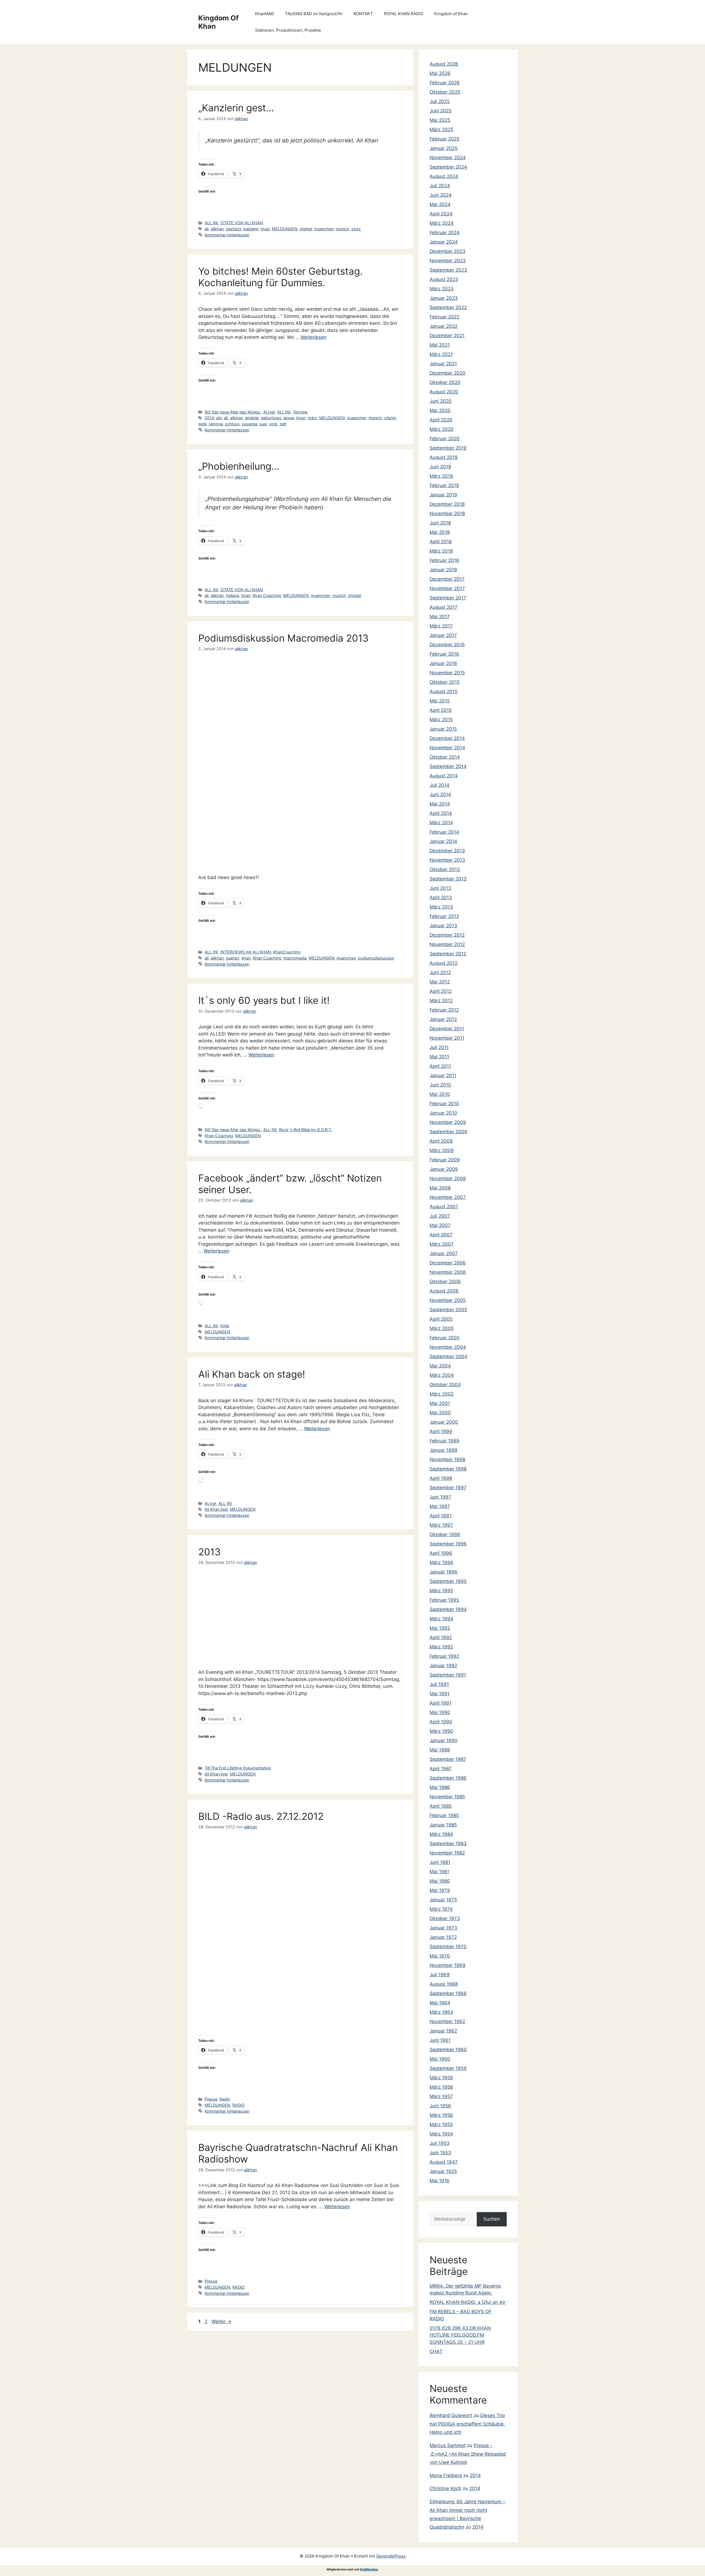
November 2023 (448, 261)
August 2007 (444, 1207)
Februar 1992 (444, 1656)
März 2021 (441, 354)
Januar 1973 (443, 1928)
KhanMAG (265, 14)
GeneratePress (391, 2556)
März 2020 (442, 429)
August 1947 (444, 2162)
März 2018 (441, 551)
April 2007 (441, 1235)
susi (263, 424)
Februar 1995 (444, 1600)
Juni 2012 (440, 972)
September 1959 (448, 2068)
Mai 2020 (440, 410)
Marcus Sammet (448, 2445)
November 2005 (448, 1300)
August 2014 (444, 776)
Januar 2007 (444, 1253)
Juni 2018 (440, 523)
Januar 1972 (443, 1937)
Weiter (221, 2321)
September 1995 (448, 1581)
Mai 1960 (440, 2059)
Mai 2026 (440, 73)
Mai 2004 (440, 1366)
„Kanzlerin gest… (236, 108)
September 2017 (448, 598)
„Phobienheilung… (239, 466)
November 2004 (448, 1347)
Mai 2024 (440, 204)
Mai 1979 (440, 1890)
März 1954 (441, 2134)
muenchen (324, 229)
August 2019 (444, 457)
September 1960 (448, 2050)
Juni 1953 (440, 2153)
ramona (216, 424)
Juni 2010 (440, 1085)
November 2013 (447, 860)
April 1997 (441, 1516)
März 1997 (441, 1525)
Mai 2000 (440, 1413)
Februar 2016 (444, 654)
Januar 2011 (443, 1075)
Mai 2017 (440, 617)
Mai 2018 (440, 532)
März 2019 (441, 476)
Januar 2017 (443, 635)
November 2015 (447, 673)
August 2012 (444, 963)
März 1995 (441, 1591)
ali (207, 229)
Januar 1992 (443, 1666)
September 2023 (448, 270)
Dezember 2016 (447, 645)
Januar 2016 (443, 663)
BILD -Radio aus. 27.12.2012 (261, 1816)
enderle (252, 418)
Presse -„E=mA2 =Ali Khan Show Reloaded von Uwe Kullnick (468, 2454)
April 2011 (440, 1066)
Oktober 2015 (445, 682)
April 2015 (441, 710)
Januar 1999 (444, 1450)
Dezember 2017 (447, 579)
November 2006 (448, 1272)
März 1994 (441, 1619)
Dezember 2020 (448, 373)
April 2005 (441, 1319)
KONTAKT (363, 14)
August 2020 (444, 392)
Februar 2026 (445, 83)
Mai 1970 (440, 1956)
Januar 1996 (444, 1572)
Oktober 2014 (445, 757)
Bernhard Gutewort (451, 2415)
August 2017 (444, 607)
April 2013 (441, 898)
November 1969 (448, 1965)
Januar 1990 (444, 1740)
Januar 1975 (443, 1900)
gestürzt (234, 229)
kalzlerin (251, 229)
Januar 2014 (443, 841)
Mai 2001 (440, 1403)
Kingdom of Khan (451, 14)
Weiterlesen (313, 337)
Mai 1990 (440, 1712)
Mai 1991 (440, 1694)
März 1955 (441, 2124)
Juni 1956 (440, 2106)
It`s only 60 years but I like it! (264, 1000)
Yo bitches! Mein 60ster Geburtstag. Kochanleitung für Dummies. (280, 277)
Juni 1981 (440, 1862)
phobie (355, 595)
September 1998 (448, 1469)
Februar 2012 (444, 1010)
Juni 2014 (440, 794)
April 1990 (441, 1722)
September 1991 (448, 1675)
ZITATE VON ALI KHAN (242, 223)
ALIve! (269, 412)
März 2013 (441, 907)
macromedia (295, 958)
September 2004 (448, 1356)
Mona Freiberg (446, 2475)
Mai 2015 (440, 701)
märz (312, 418)
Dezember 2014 (447, 738)
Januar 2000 (444, 1422)
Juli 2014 (440, 785)
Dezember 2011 (447, 1029)
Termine (300, 412)
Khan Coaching (267, 595)
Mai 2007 (440, 1225)
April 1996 (441, 1553)
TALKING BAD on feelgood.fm (314, 14)
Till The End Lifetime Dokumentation (238, 1768)
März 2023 (442, 289)
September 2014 (448, 766)
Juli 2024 (440, 186)
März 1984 (441, 1834)
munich (342, 229)
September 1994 (448, 1609)
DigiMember (369, 2569)
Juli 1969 (440, 1975)
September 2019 (448, 448)
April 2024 (441, 214)
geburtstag (271, 418)
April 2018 (441, 542)
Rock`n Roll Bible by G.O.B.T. (306, 1130)
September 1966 (448, 1993)
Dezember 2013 (447, 851)
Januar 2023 (444, 298)
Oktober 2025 (445, 92)
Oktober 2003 (445, 1385)
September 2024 (448, 167)
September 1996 (448, 1544)
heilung (232, 595)
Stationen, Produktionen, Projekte (288, 30)
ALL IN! (211, 223)
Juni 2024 (441, 195)
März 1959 (441, 2078)
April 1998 (441, 1478)
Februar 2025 (444, 139)
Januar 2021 (443, 364)
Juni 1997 (440, 1497)
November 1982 (447, 1853)
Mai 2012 (440, 982)
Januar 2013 (443, 926)
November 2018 (447, 513)
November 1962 (447, 2021)
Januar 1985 (443, 1825)
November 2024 (448, 158)
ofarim (390, 418)
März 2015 (441, 720)
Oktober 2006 (445, 1282)
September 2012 (448, 954)
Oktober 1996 (445, 1534)
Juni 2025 (440, 111)
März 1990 (441, 1731)
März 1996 (441, 1563)
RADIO (238, 2105)
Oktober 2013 (445, 869)
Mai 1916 (440, 2181)
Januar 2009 (444, 1169)
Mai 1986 (440, 1787)
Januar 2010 (443, 1113)
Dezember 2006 (448, 1263)
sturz (356, 229)
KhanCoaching (287, 952)
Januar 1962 (443, 2031)
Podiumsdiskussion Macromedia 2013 (283, 638)
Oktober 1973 (445, 1918)
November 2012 (447, 944)
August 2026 (444, 64)
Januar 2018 (443, 570)
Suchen (492, 2219)
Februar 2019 (444, 485)
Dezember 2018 (447, 504)
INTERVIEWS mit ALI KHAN (246, 952)
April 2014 (441, 813)
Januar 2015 (443, 729)
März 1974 (441, 1909)
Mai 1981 (439, 1872)
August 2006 (444, 1291)
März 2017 (441, 626)
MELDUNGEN (285, 229)
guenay (233, 958)
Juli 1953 (440, 2143)
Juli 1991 (439, 1684)
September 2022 (448, 307)
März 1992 (441, 1647)
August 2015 (444, 691)
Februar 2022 (444, 317)
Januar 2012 (443, 1019)
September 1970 (448, 1947)
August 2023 (444, 279)
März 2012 (441, 1001)
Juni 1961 (440, 2040)
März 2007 (442, 1244)
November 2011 (447, 1038)
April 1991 (440, 1703)
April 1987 (441, 1769)
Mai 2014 (440, 804)
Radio (225, 2099)
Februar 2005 (445, 1338)
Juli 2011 (439, 1047)
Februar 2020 (445, 439)
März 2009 (442, 1150)
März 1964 (441, 2012)
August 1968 (444, 1984)
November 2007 (448, 1197)
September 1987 (448, 1759)
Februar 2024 (445, 233)
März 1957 (441, 2096)
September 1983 (448, 1844)
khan (265, 229)
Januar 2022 (444, 326)
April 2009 (441, 1141)
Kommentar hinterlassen (227, 235)
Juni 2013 (440, 888)
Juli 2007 (440, 1216)
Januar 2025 (444, 148)
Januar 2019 (443, 495)
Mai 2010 (440, 1094)
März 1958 (441, 2087)
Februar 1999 (444, 1441)
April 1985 (441, 1806)
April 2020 (441, 420)
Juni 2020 (441, 401)
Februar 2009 (445, 1160)
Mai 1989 (440, 1750)
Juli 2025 (440, 101)
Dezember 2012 (447, 935)
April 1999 (441, 1431)
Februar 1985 (444, 1815)
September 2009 (448, 1132)
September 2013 (448, 879)
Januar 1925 (443, 2171)
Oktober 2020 (445, 382)
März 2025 (441, 129)
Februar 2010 (444, 1104)
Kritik (225, 1326)
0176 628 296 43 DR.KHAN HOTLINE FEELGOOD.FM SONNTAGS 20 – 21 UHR (460, 2335)
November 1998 (447, 1459)
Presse (211, 2099)
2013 (209, 1552)
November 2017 (447, 588)
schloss (232, 424)
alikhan (217, 229)
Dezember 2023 (448, 251)
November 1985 (447, 1797)
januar (289, 418)
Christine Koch (445, 2488)
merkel (306, 229)
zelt (283, 424)
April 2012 (441, 991)
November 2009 (448, 1122)
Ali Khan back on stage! (252, 1374)
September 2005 (448, 1310)
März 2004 (442, 1375)
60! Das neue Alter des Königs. (233, 412)
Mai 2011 (439, 1057)
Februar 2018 (444, 560)
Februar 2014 (444, 832)
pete (202, 424)
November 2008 (448, 1178)
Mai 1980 (440, 1881)
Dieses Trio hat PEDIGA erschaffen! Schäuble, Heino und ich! (467, 2424)
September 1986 (448, 1778)
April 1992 (441, 1637)
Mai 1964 (440, 2003)
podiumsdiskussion (376, 958)
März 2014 (441, 823)
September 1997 (448, 1488)
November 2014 (447, 748)
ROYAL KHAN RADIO (404, 14)
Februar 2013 (444, 916)
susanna (250, 424)
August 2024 (444, 176)
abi (219, 418)
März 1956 (441, 2115)
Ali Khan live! (216, 1509)
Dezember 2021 (447, 336)
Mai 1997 (440, 1506)
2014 (209, 418)
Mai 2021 (440, 345)
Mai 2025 (440, 120)
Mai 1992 (440, 1628)
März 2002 (442, 1394)
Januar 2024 (444, 242)
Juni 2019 (440, 467)
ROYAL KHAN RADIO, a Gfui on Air (467, 2302)
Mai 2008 (440, 1188)
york (273, 424)
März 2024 (442, 223)
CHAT (436, 2351)
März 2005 (442, 1328)
